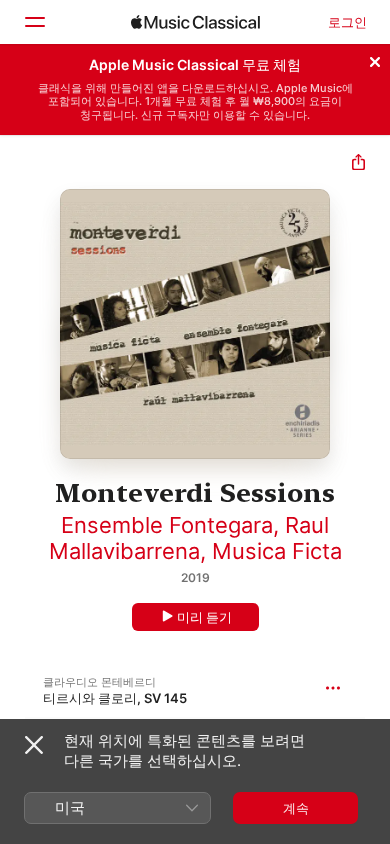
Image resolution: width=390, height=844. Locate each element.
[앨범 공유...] (358, 164)
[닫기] (375, 59)
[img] (195, 22)
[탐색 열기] (34, 22)
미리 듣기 (204, 617)
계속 (296, 808)
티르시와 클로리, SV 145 (115, 698)
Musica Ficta (277, 551)
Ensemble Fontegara (167, 525)
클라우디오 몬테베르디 (99, 682)
